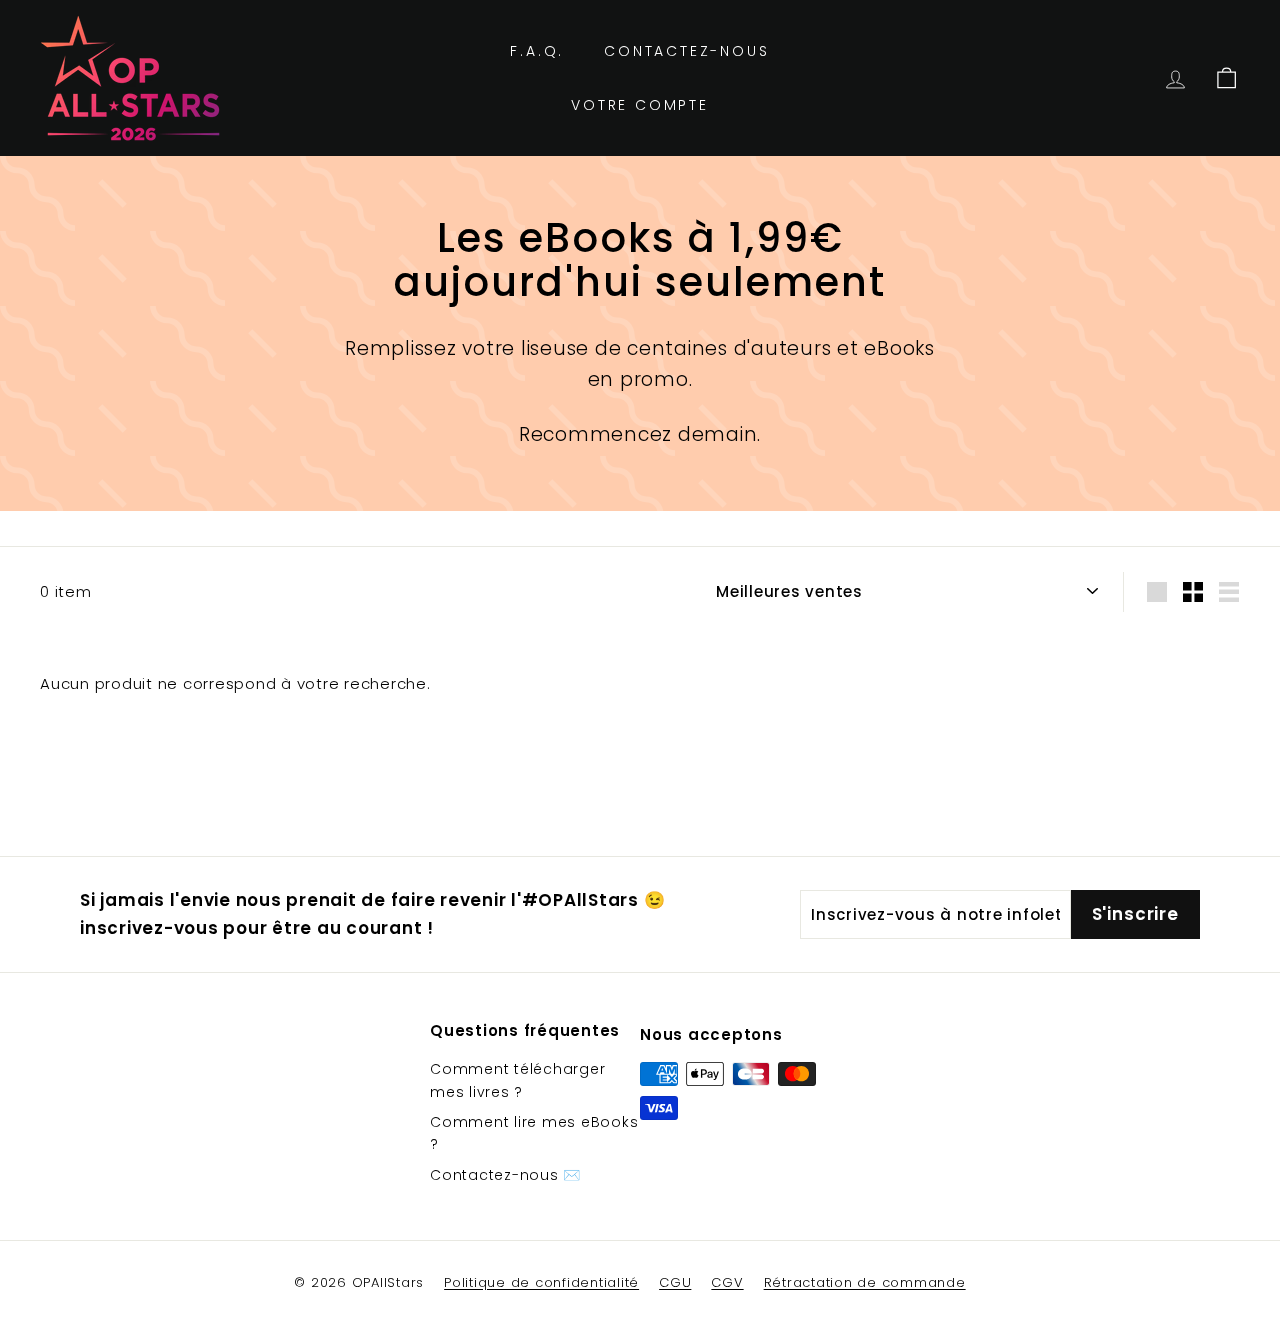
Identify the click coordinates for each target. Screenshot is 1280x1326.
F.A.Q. (537, 51)
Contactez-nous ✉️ (505, 1175)
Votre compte (640, 105)
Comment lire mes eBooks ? (534, 1133)
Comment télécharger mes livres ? (517, 1080)
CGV (727, 1282)
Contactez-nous (686, 51)
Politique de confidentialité (541, 1282)
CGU (675, 1282)
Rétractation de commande (865, 1282)
